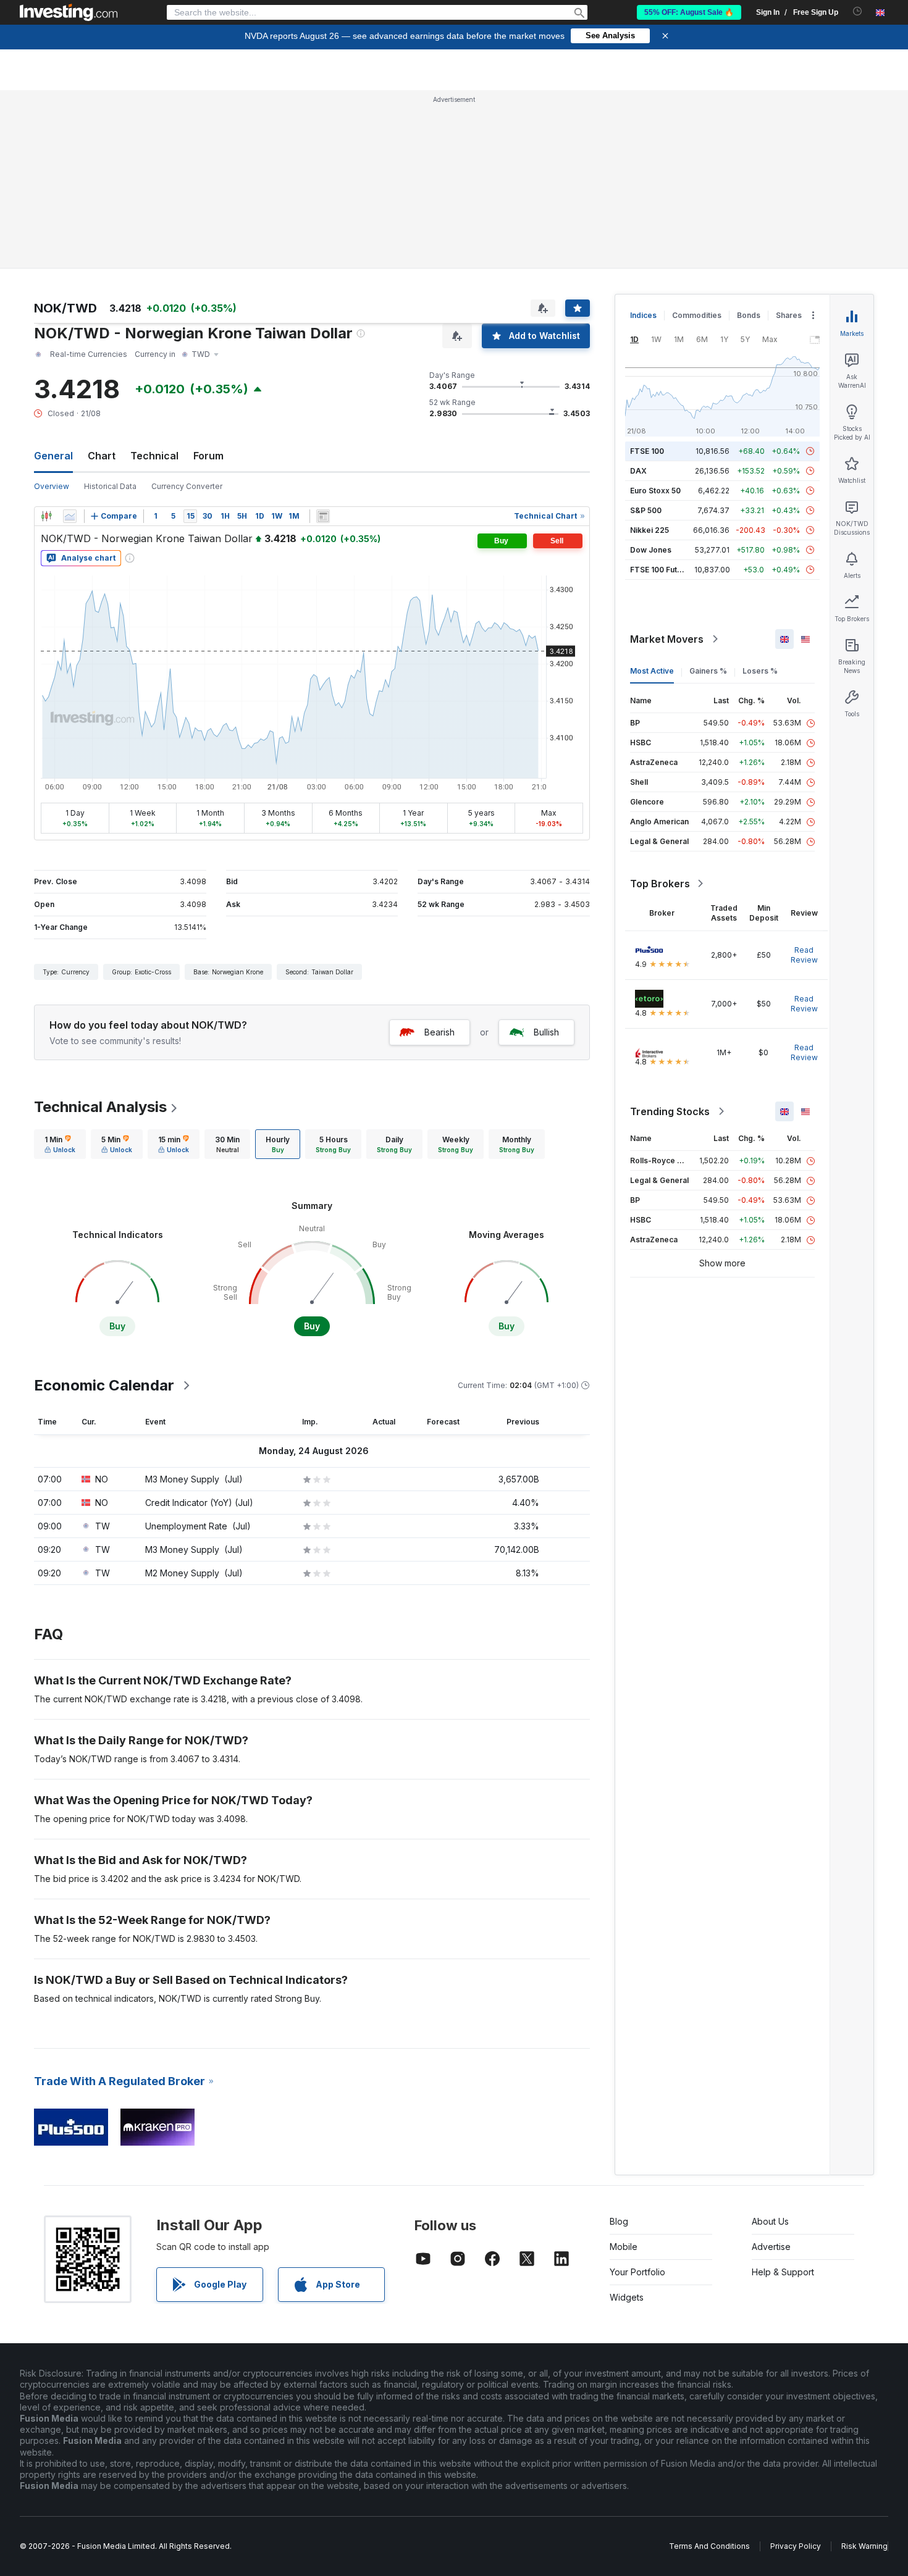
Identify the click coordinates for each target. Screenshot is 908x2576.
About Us (770, 2221)
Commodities (697, 315)
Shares (789, 315)
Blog (619, 2221)
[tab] (60, 1144)
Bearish (439, 1032)
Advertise (771, 2247)
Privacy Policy (796, 2546)
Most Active (652, 671)
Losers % (760, 671)
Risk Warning (864, 2546)
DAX (638, 471)
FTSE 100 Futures (662, 570)
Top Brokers (660, 884)
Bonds (749, 315)
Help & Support (783, 2272)
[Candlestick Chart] (46, 516)
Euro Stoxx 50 (655, 491)
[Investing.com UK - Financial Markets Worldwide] (69, 12)
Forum (208, 456)
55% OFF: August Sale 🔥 (689, 12)
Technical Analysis (100, 1107)
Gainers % (708, 671)
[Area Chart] (70, 516)
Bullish (546, 1032)
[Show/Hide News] (323, 516)
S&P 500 (646, 510)
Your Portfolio (637, 2272)
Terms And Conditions (709, 2546)
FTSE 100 (647, 451)
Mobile (624, 2247)
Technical (154, 456)
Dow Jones (651, 550)
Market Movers (667, 639)
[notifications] (858, 11)
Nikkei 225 (649, 530)
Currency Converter (187, 486)
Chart (102, 456)
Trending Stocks (670, 1111)
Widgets (627, 2297)
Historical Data (110, 486)
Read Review (804, 955)
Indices (643, 315)
